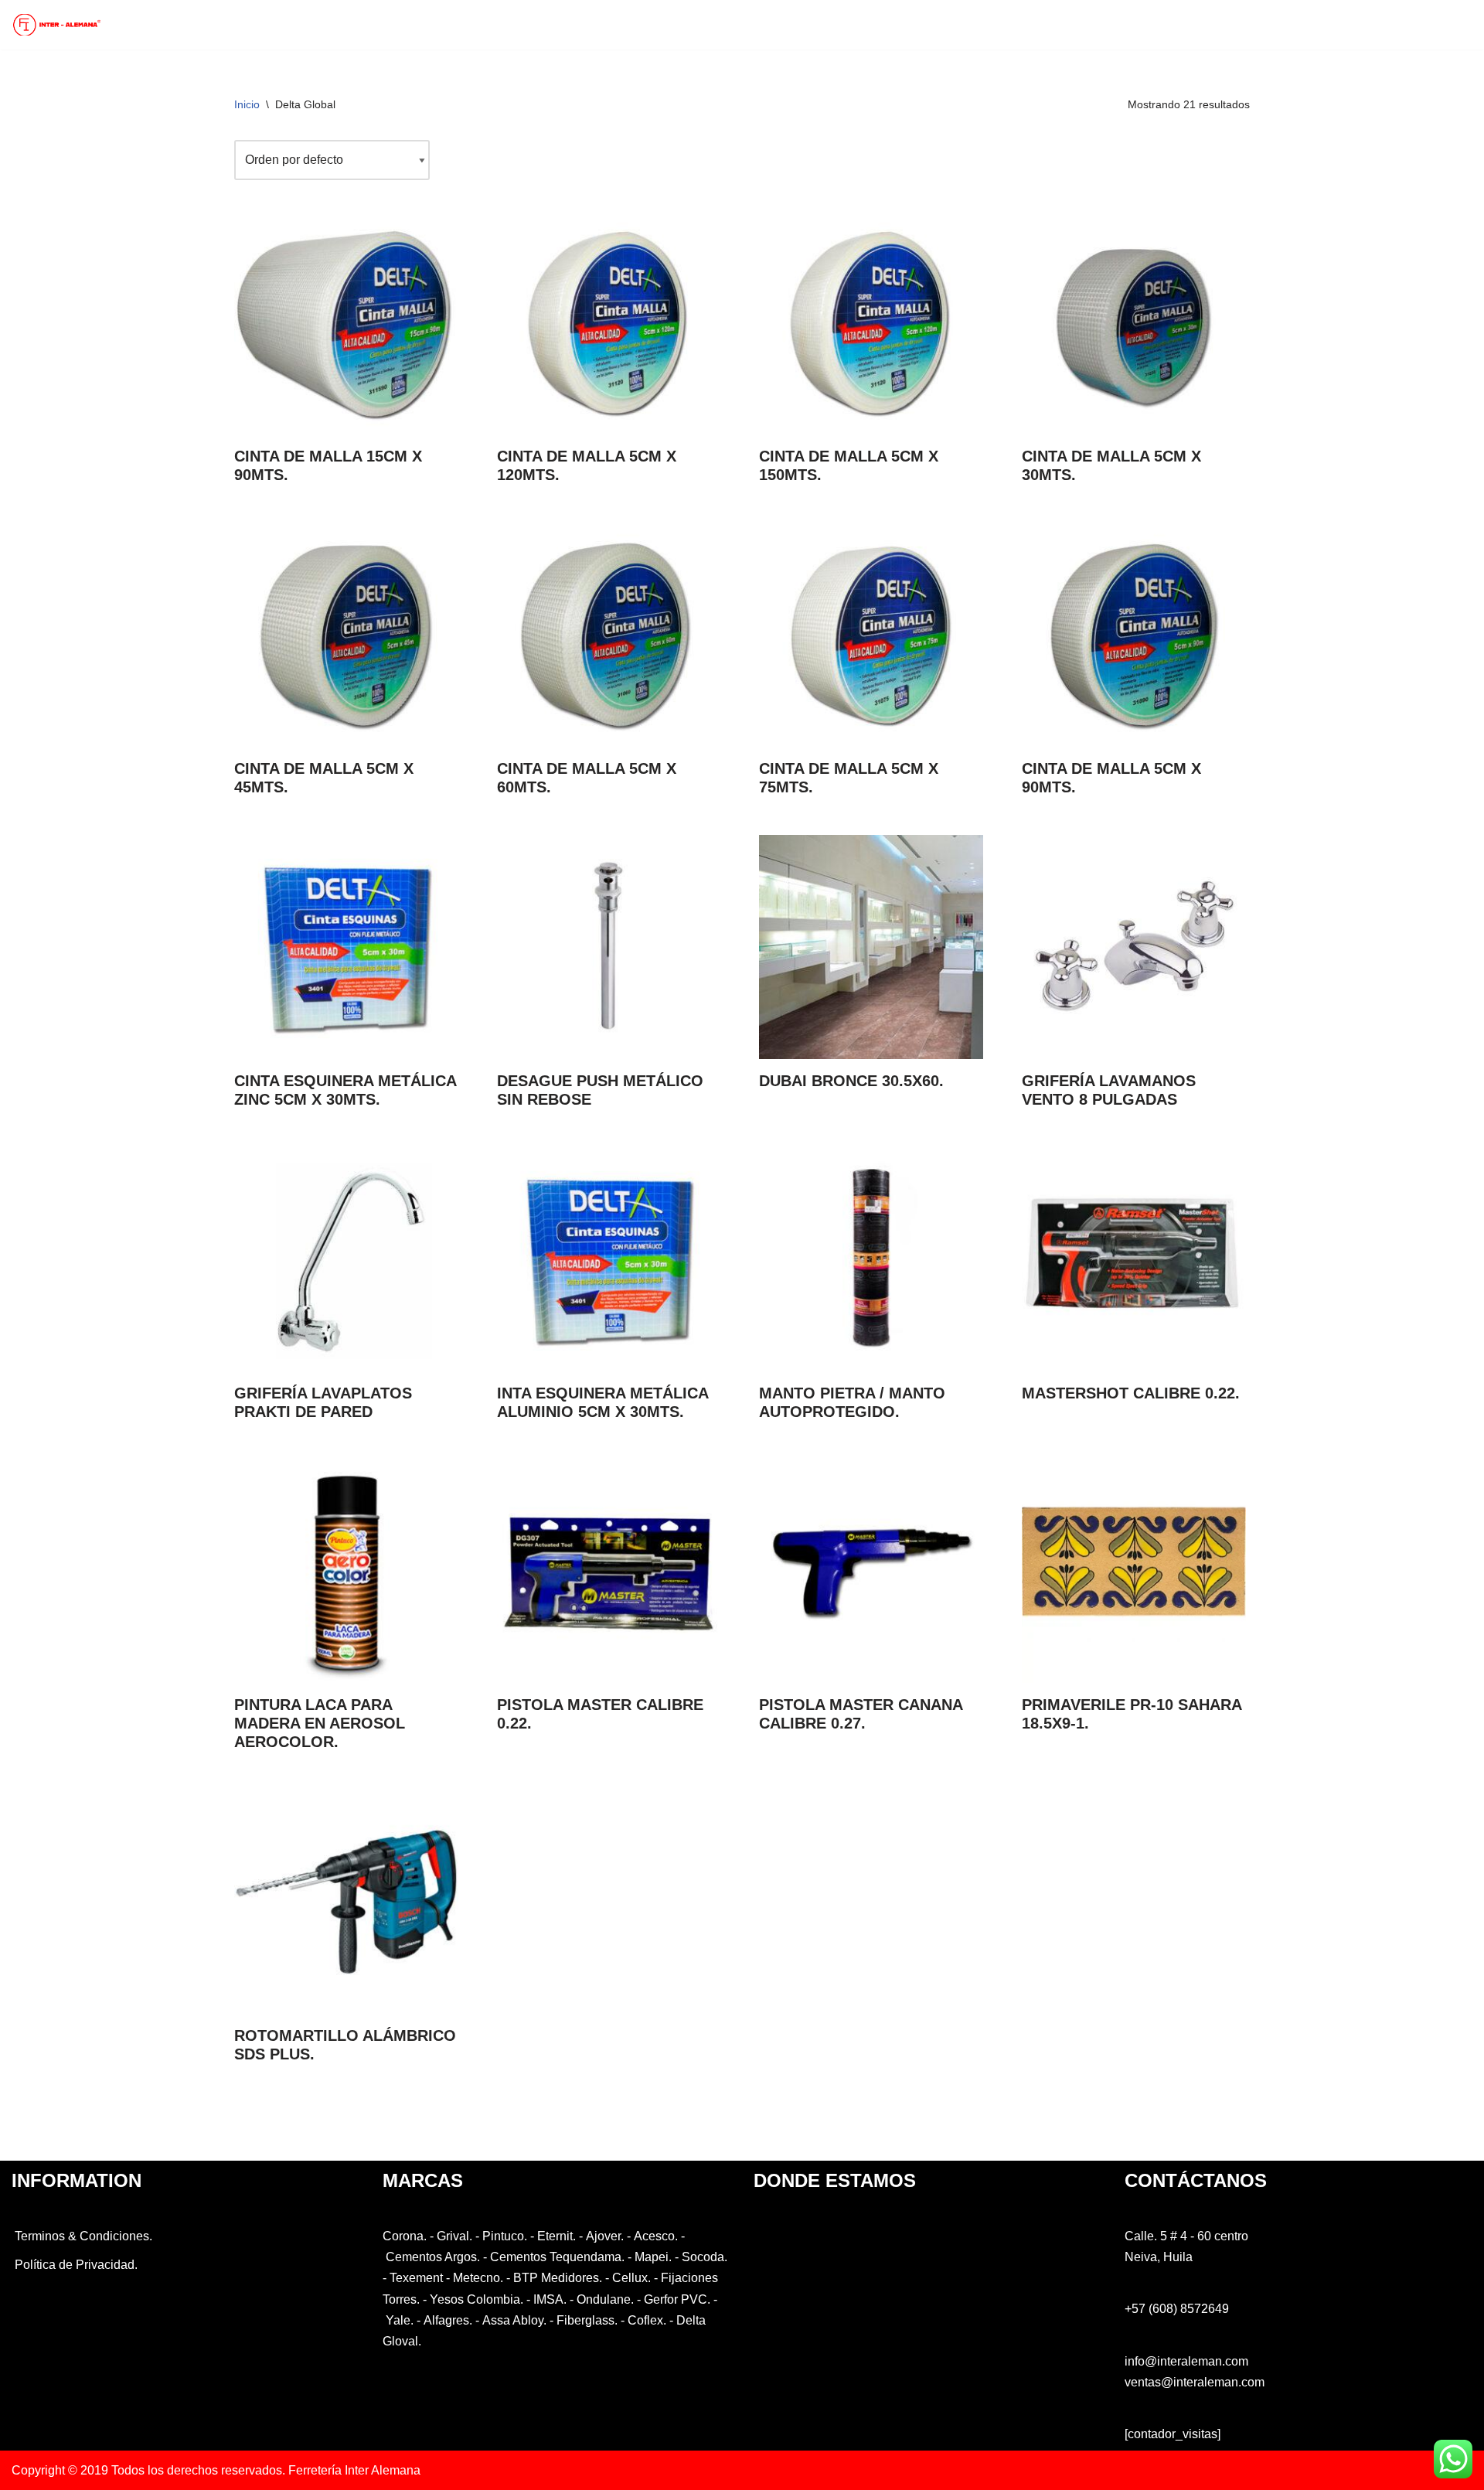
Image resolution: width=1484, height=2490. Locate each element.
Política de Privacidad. (75, 2265)
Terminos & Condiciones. (82, 2236)
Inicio (247, 104)
